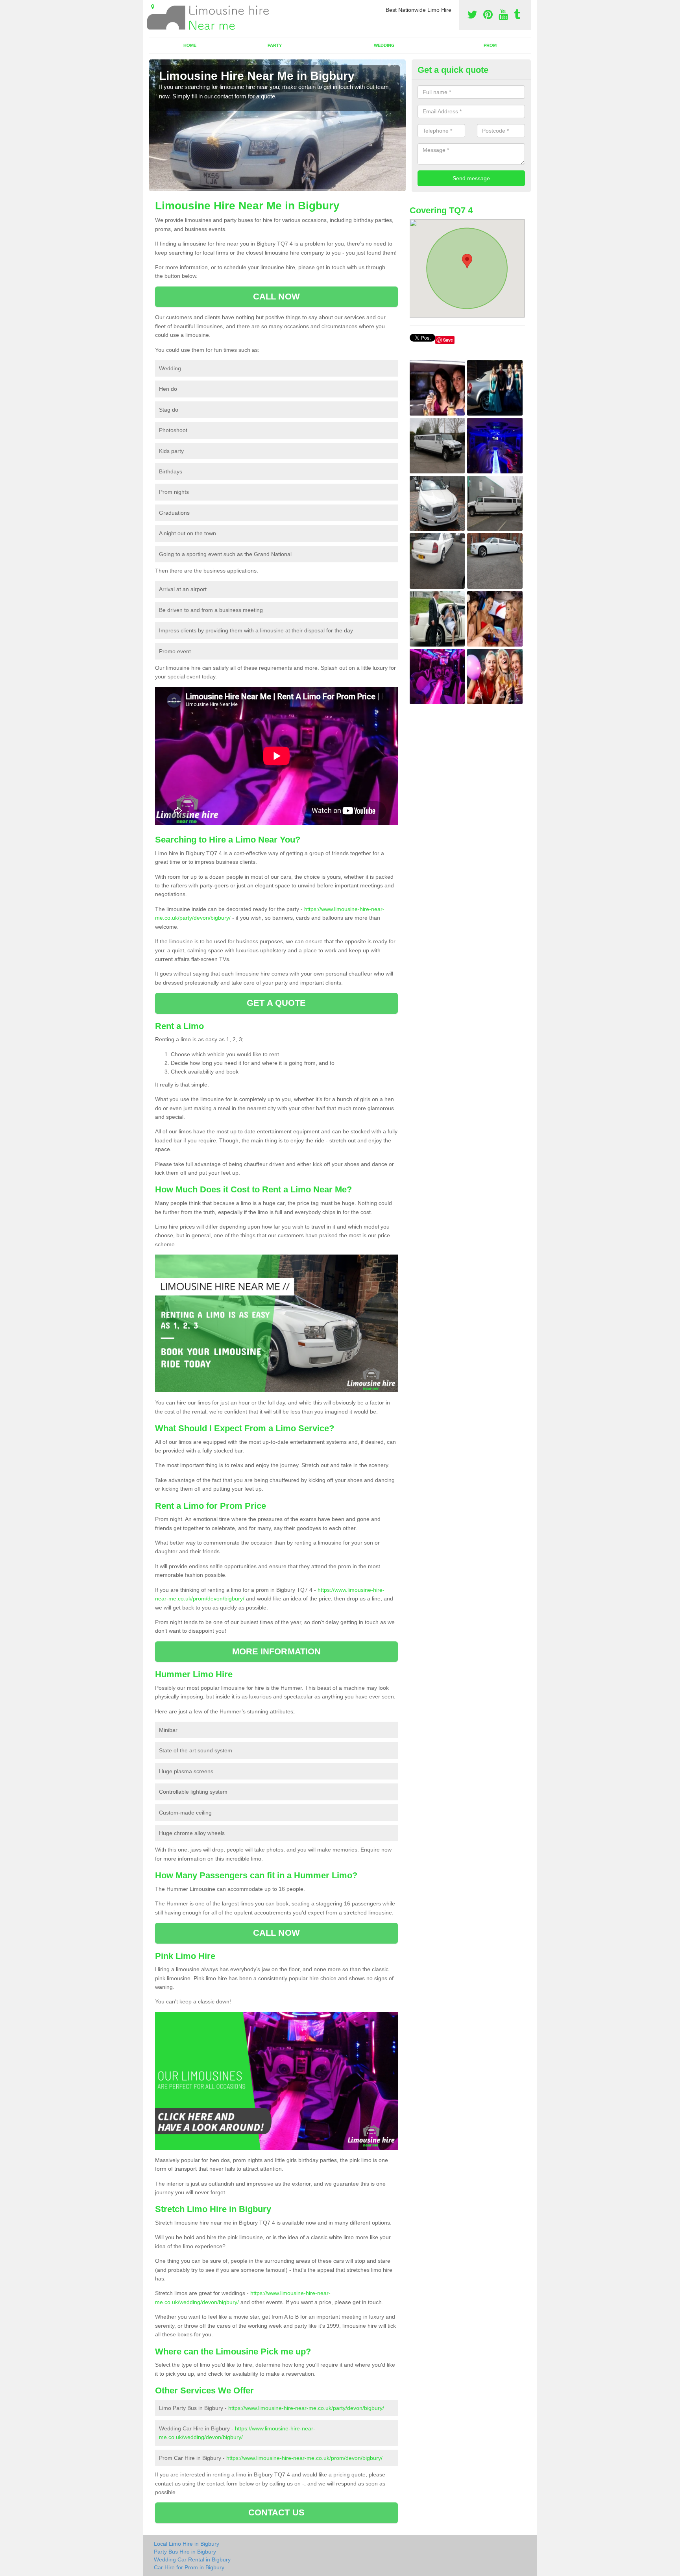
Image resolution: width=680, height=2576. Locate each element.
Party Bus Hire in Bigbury (185, 2552)
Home (190, 45)
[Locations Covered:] (153, 7)
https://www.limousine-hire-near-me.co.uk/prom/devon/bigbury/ (304, 2458)
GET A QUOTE (276, 1003)
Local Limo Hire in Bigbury (187, 2544)
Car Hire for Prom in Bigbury (189, 2567)
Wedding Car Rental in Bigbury (192, 2559)
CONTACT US (276, 2512)
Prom (490, 45)
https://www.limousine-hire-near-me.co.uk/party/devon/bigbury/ (306, 2408)
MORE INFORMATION (277, 1651)
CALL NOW (276, 297)
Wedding (384, 45)
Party (275, 45)
